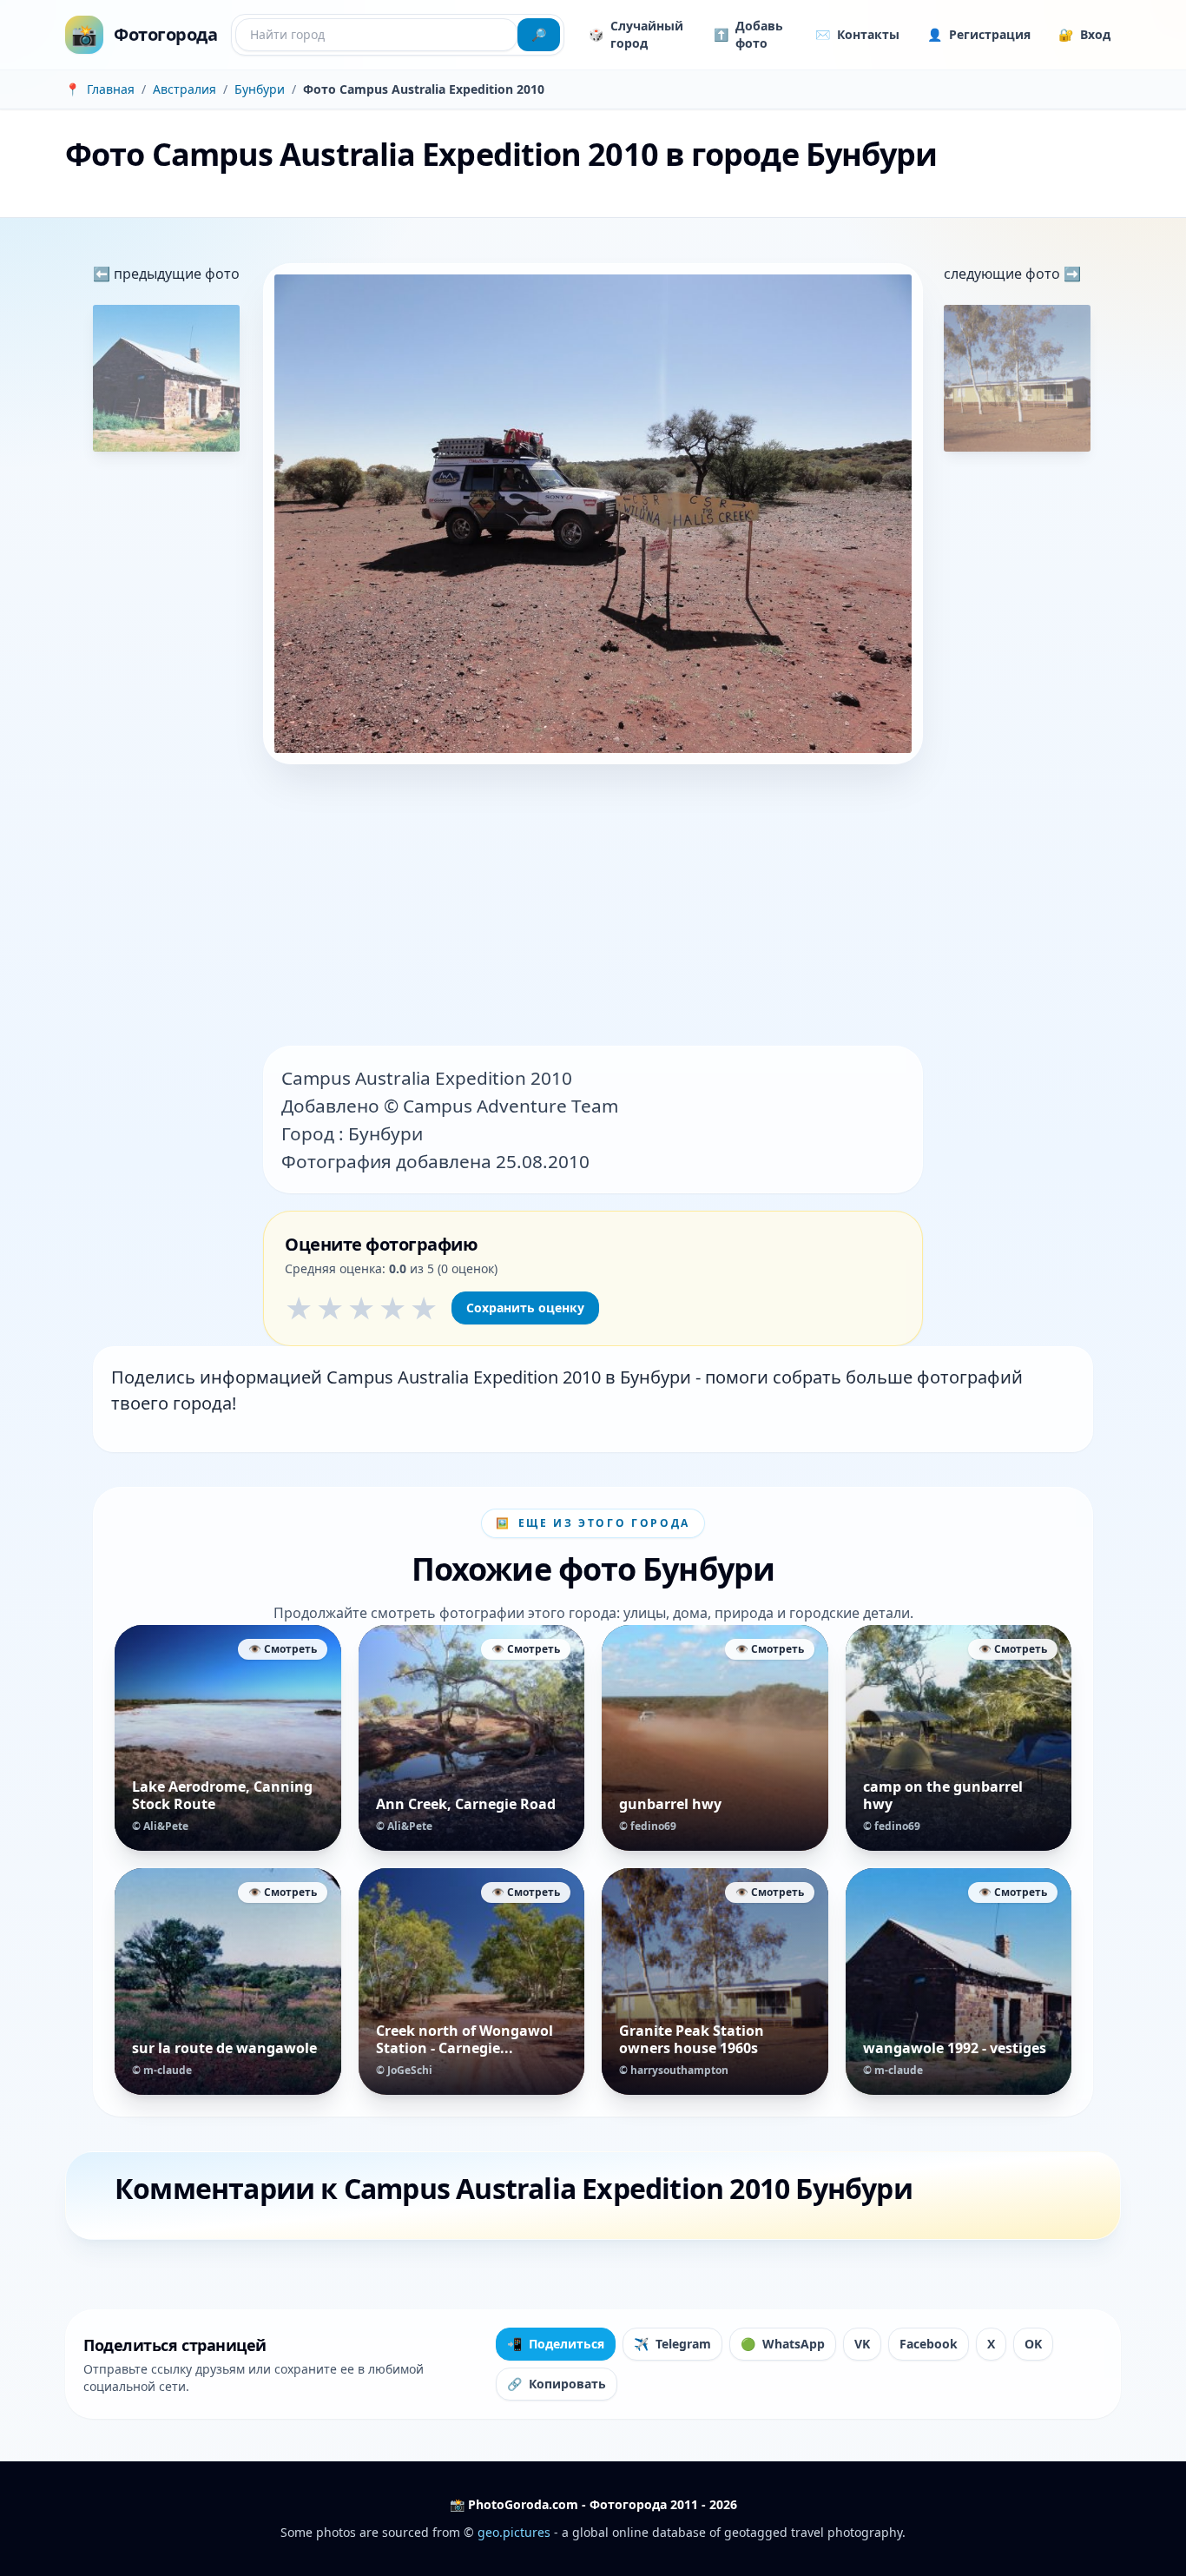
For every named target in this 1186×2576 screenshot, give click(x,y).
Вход (1084, 34)
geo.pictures (514, 2532)
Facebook (929, 2344)
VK (862, 2344)
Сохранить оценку (525, 1308)
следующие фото (1004, 274)
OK (1033, 2344)
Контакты (857, 34)
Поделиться (556, 2344)
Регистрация (979, 34)
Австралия (184, 89)
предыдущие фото (175, 274)
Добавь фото (748, 34)
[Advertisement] (593, 907)
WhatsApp (783, 2344)
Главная (111, 89)
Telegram (672, 2344)
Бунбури (260, 89)
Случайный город (636, 34)
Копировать (557, 2384)
